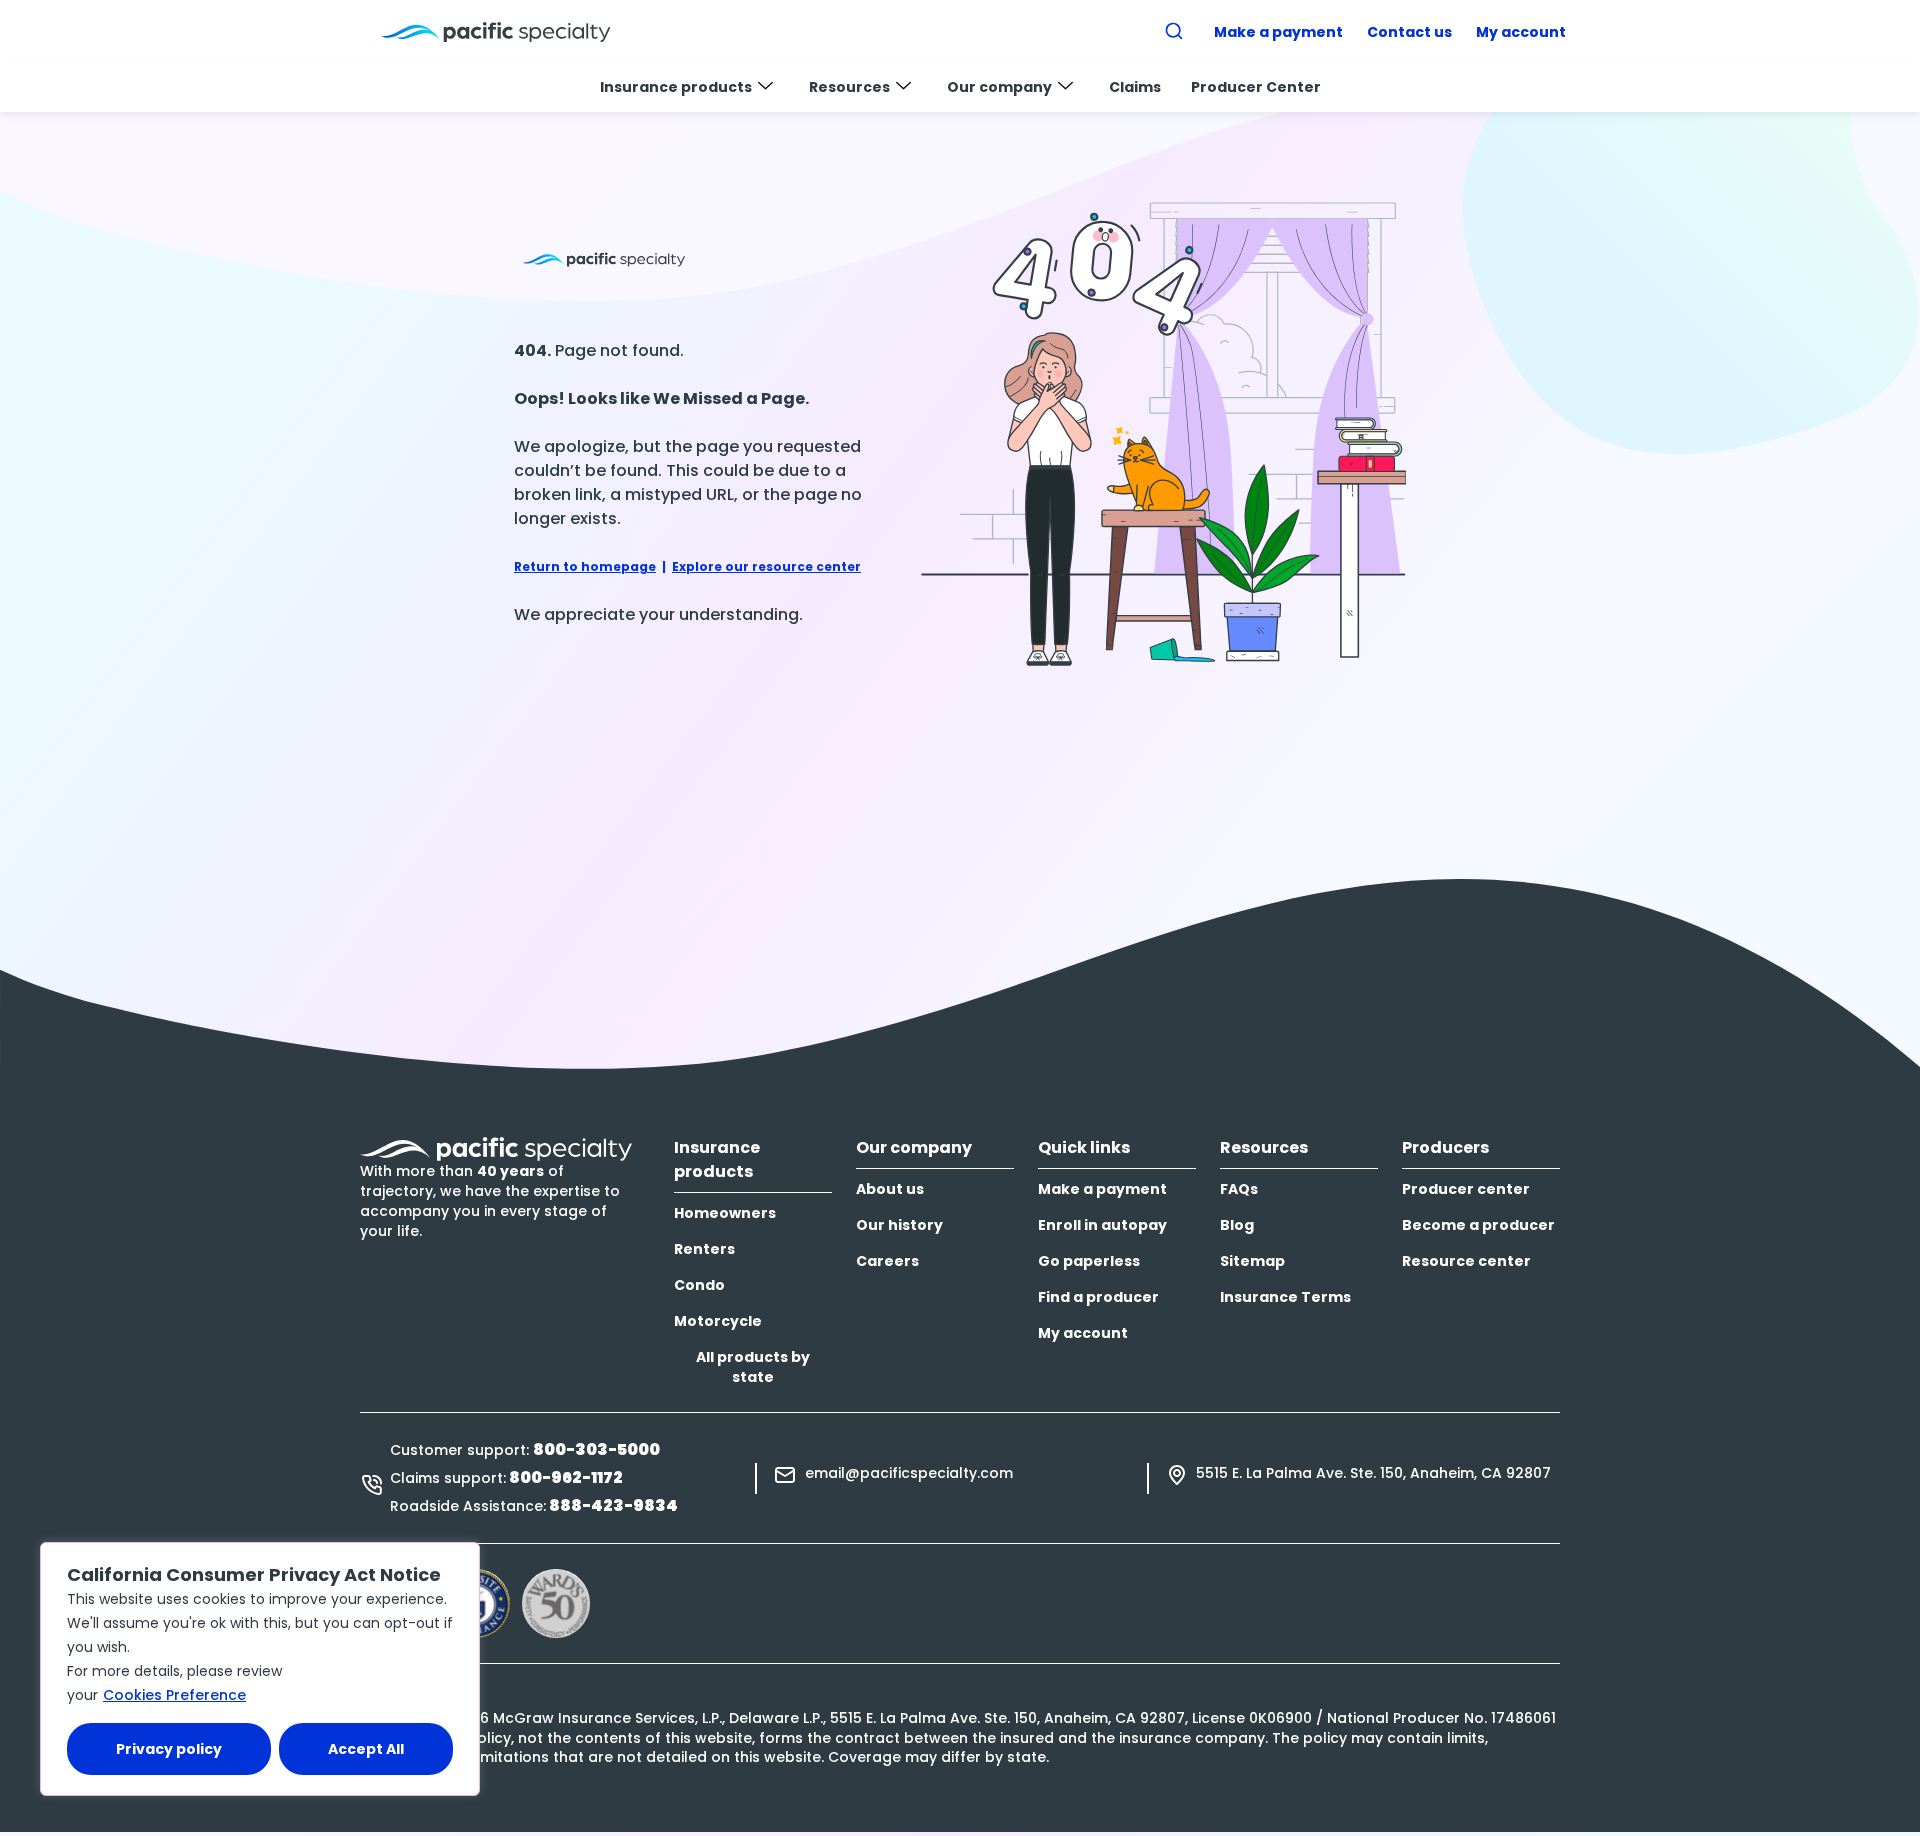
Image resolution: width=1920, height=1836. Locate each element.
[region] (260, 1669)
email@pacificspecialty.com (909, 1473)
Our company (999, 87)
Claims (1135, 87)
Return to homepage (585, 566)
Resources (849, 87)
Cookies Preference (174, 1695)
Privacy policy (169, 1749)
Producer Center (1256, 87)
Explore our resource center (766, 566)
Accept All (366, 1749)
